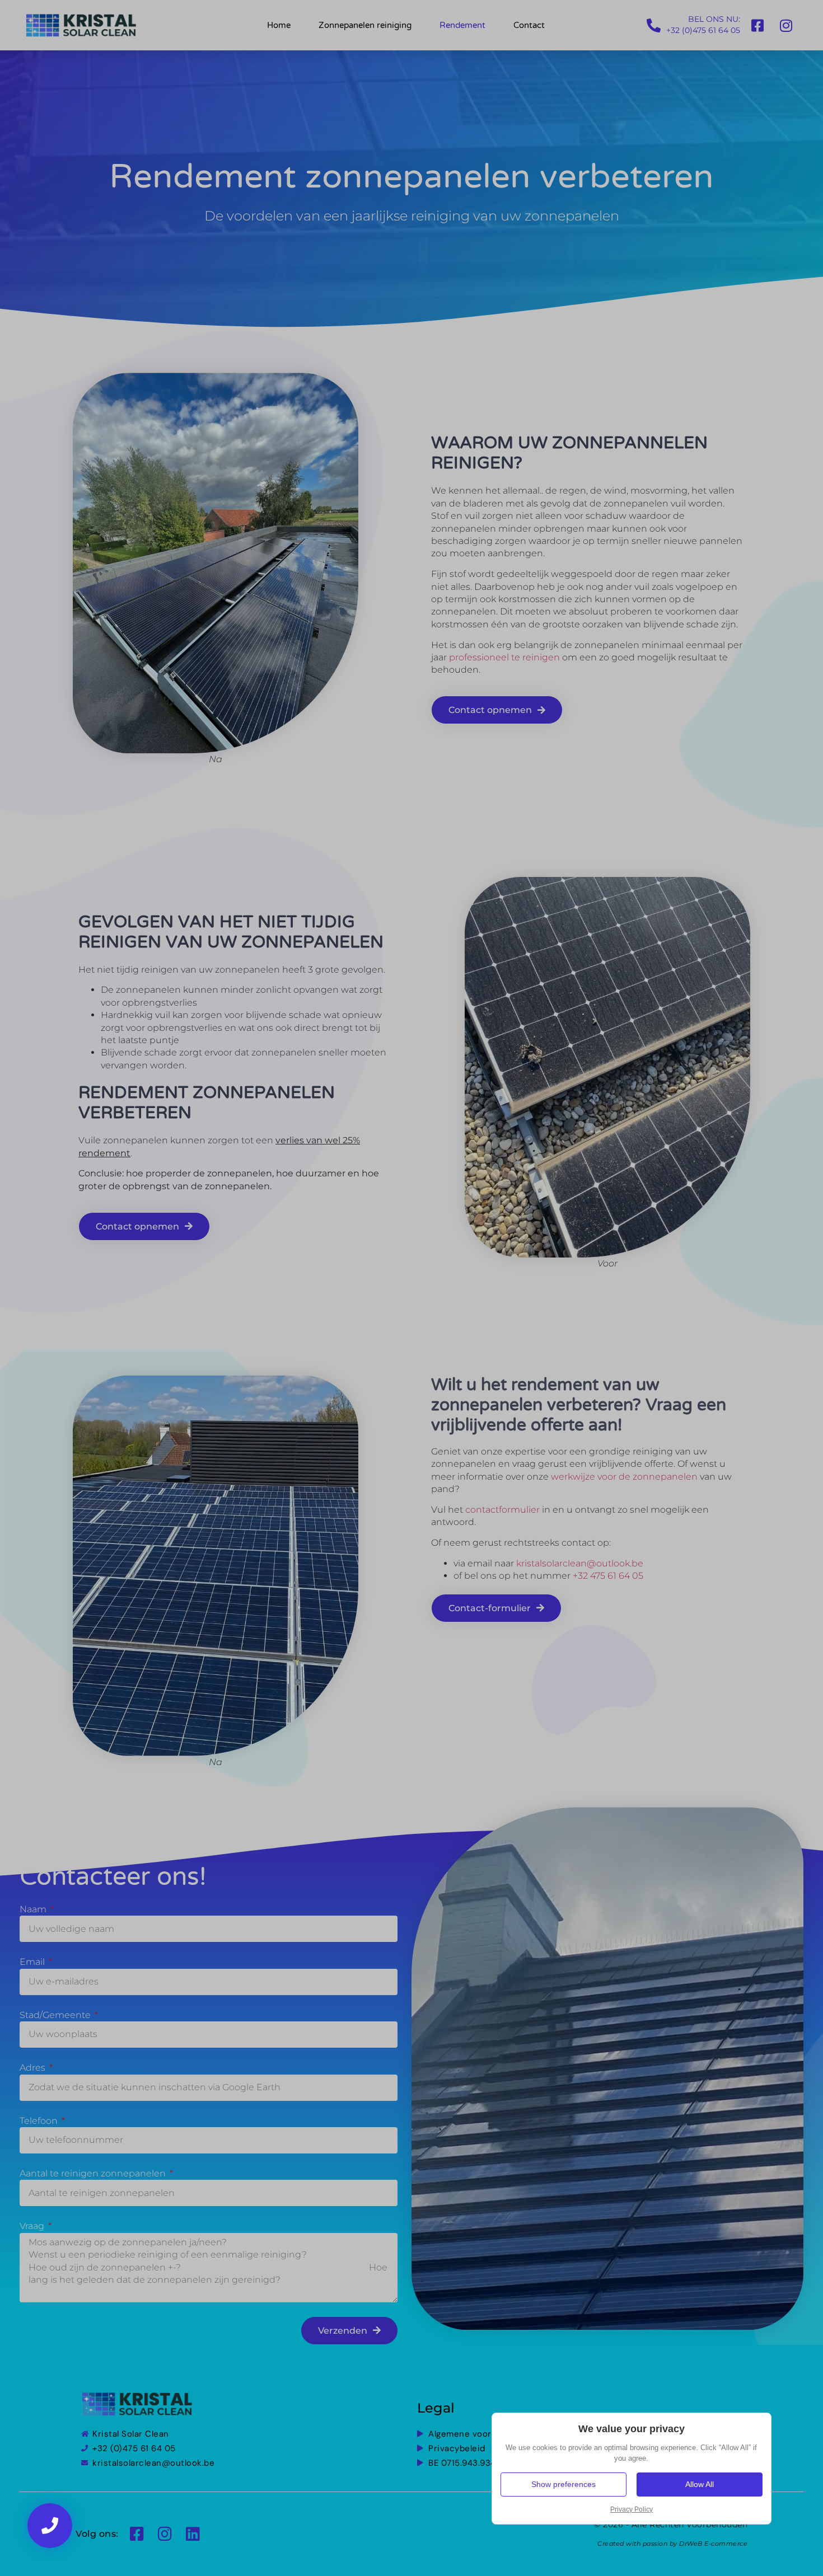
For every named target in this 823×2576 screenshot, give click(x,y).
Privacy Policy (632, 2509)
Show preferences (564, 2484)
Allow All (700, 2484)
